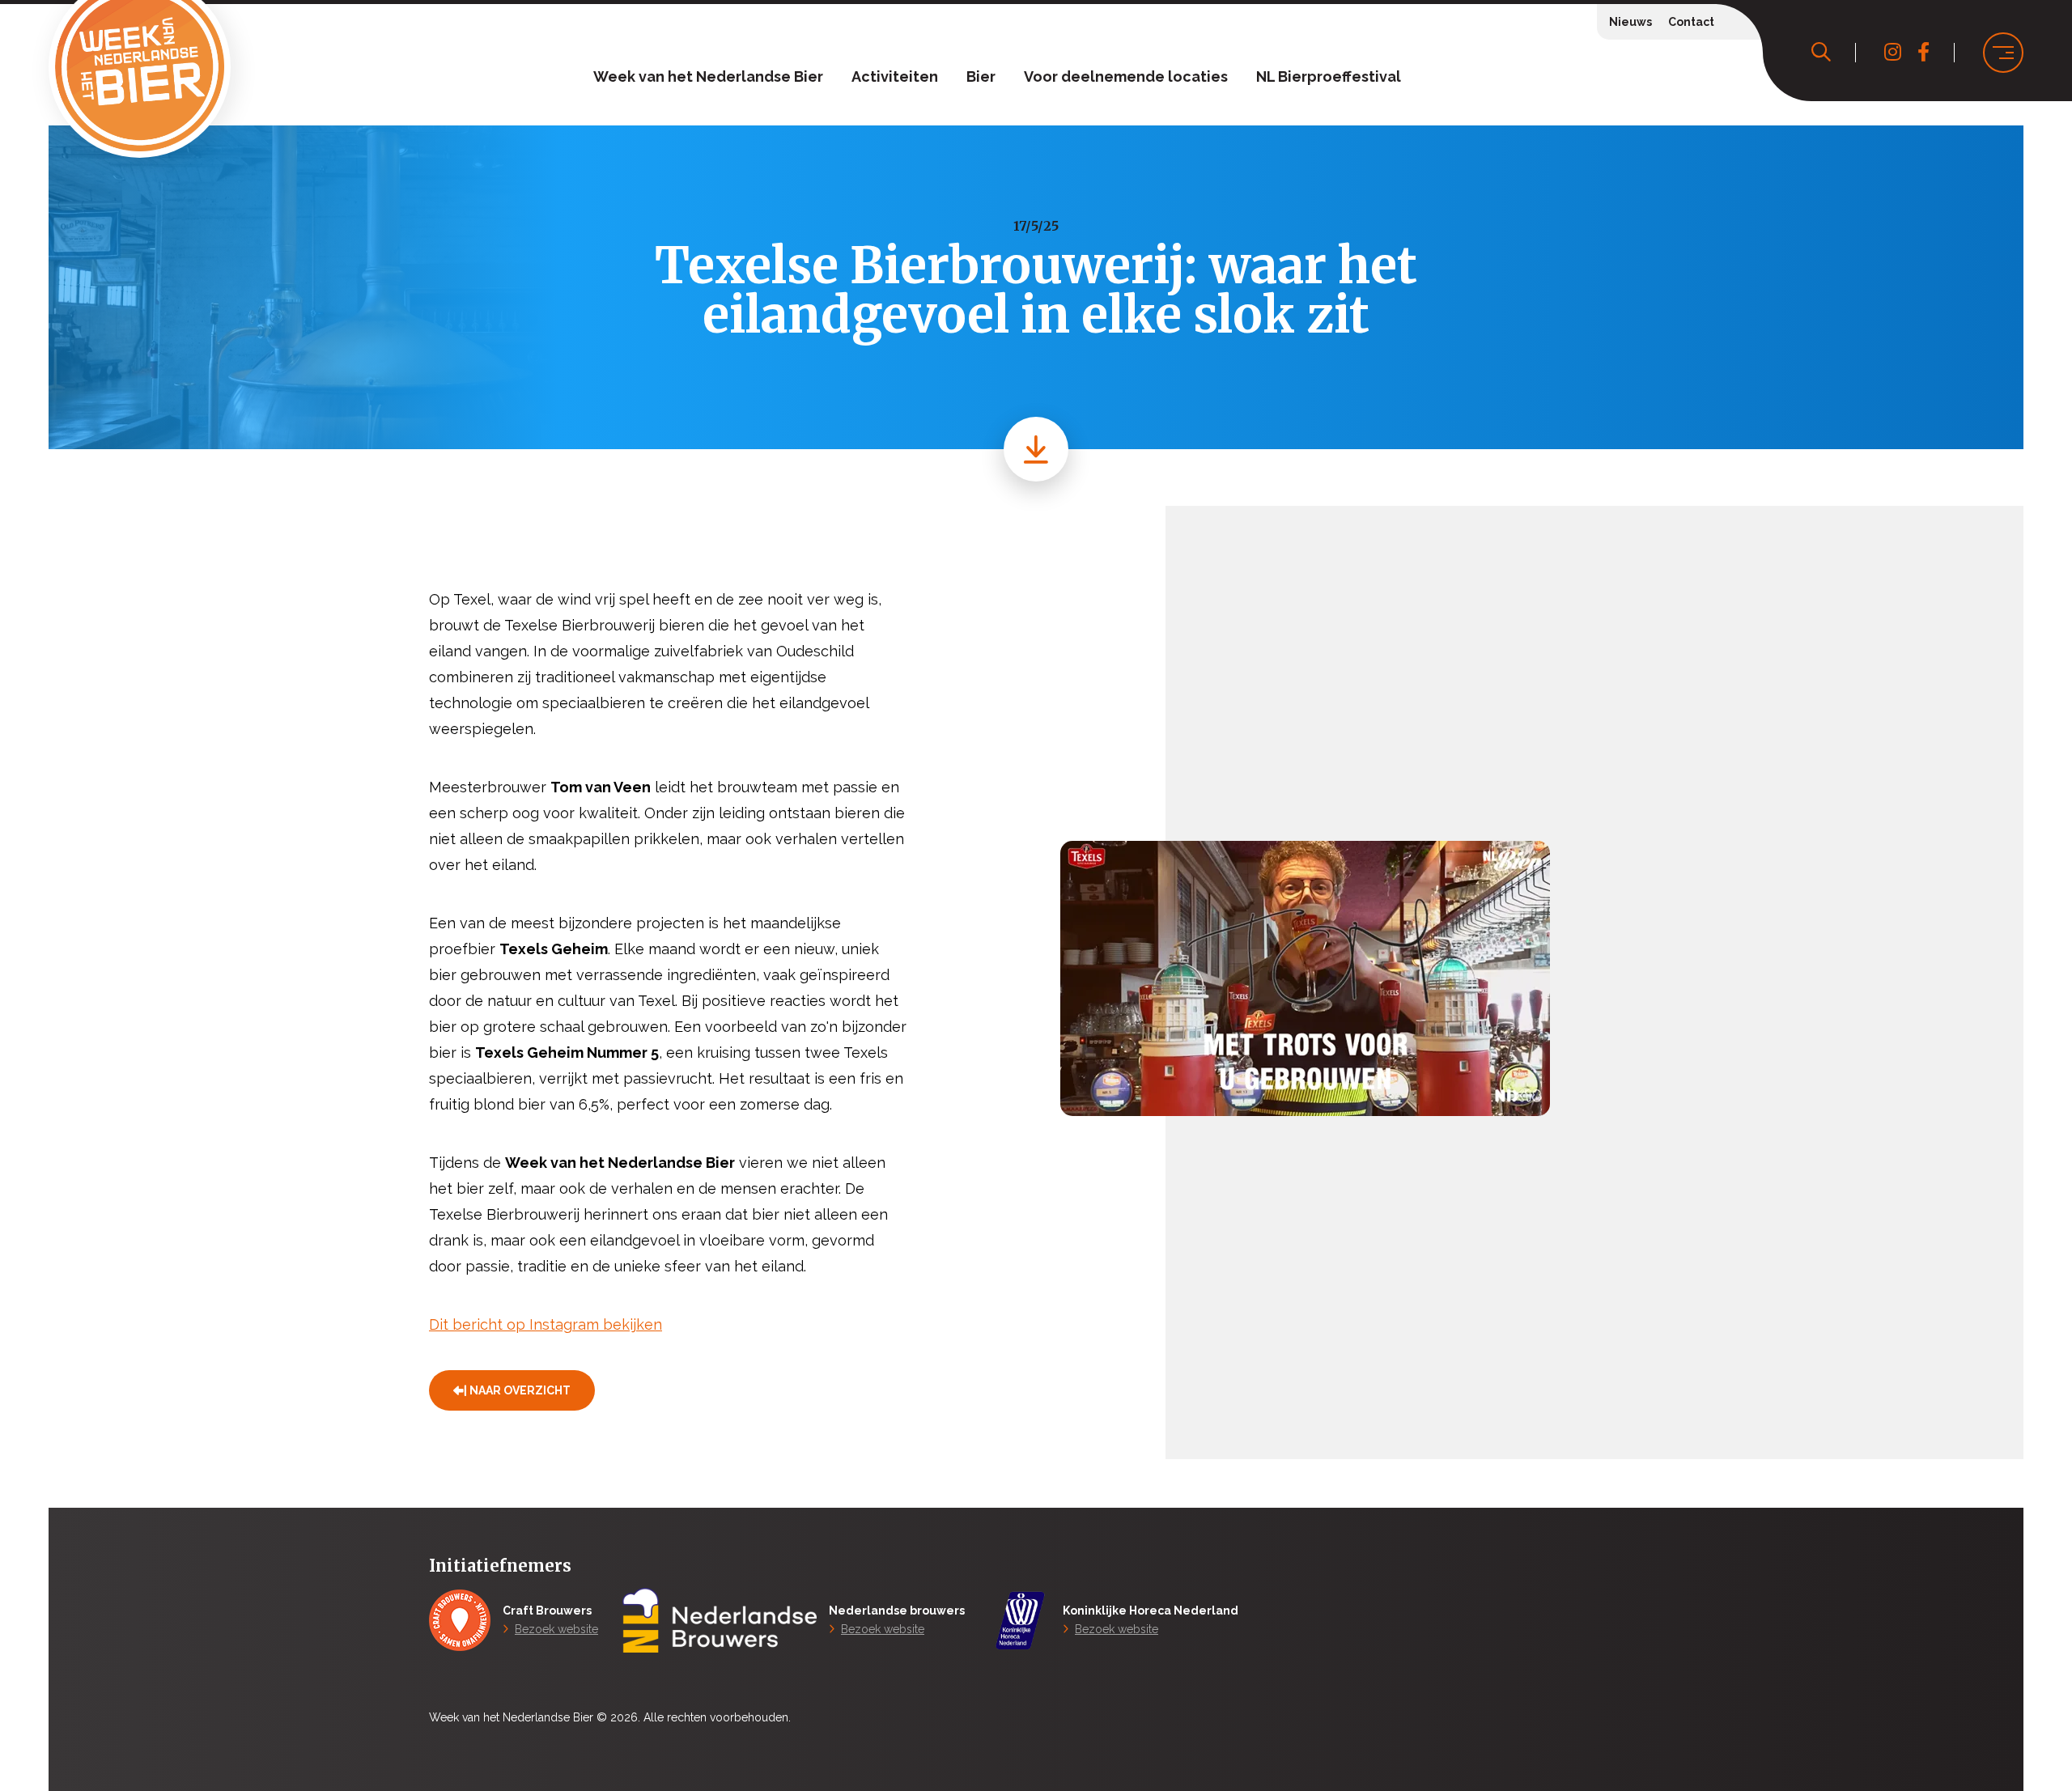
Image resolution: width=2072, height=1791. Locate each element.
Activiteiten (895, 76)
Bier (981, 76)
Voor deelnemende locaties (1126, 76)
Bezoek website (556, 1629)
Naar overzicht (520, 1390)
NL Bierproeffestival (1329, 76)
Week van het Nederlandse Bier (708, 76)
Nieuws (1630, 22)
